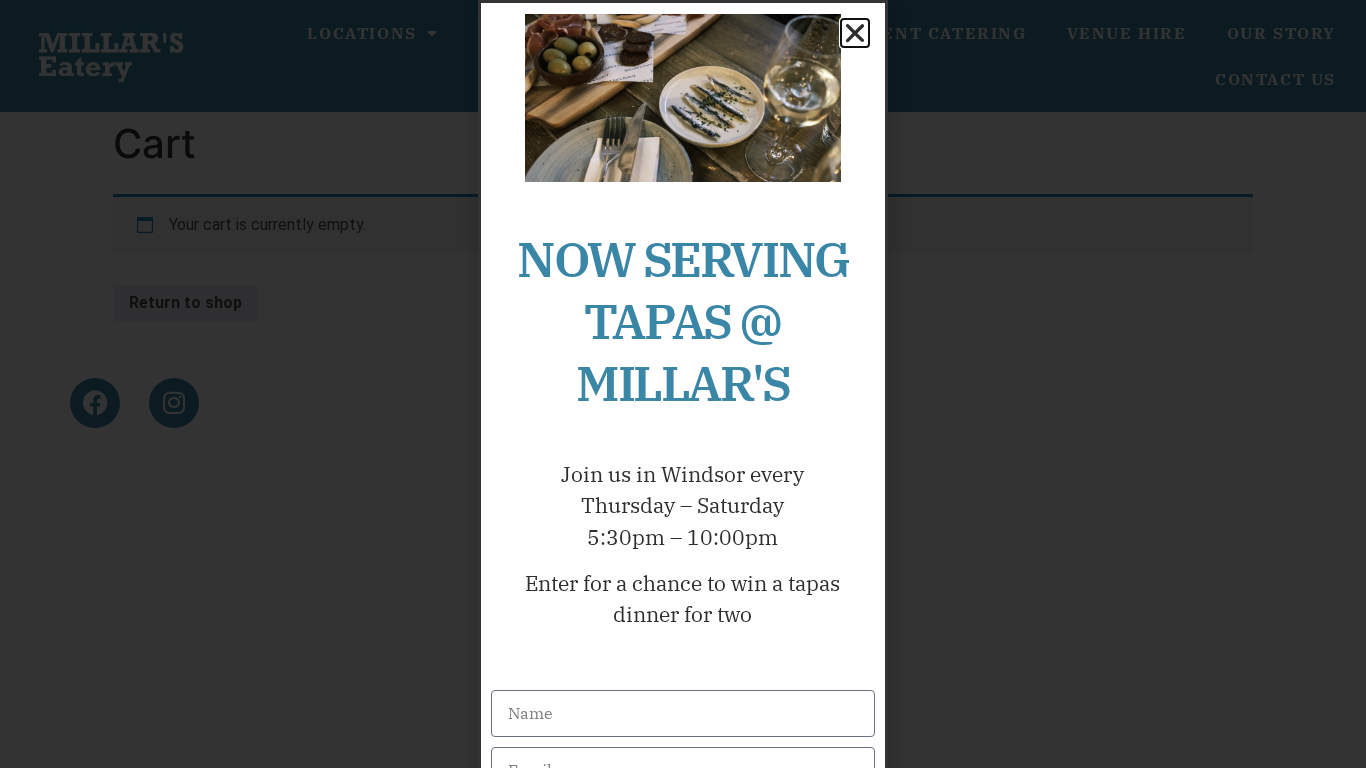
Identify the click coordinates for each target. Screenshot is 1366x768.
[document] (683, 384)
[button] (855, 33)
